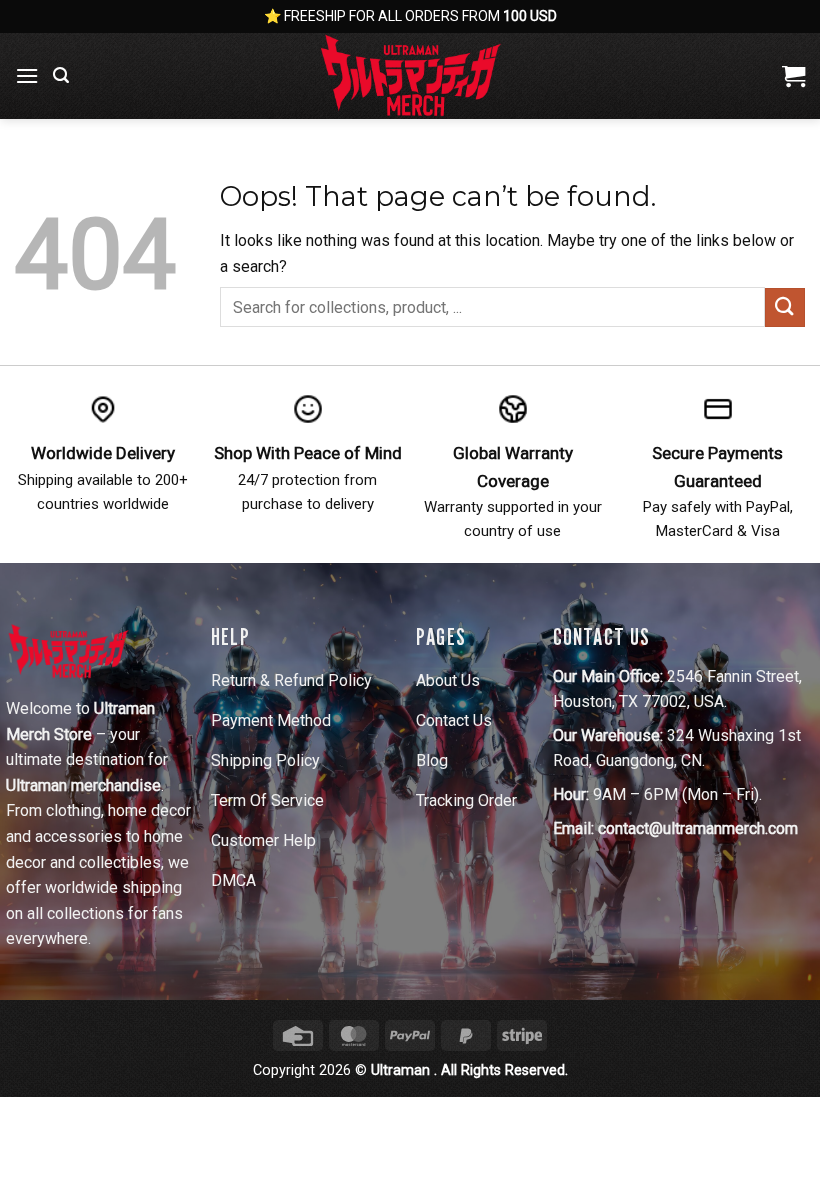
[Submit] (785, 307)
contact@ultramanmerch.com (698, 828)
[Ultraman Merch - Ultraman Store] (410, 76)
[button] (27, 75)
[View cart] (793, 76)
